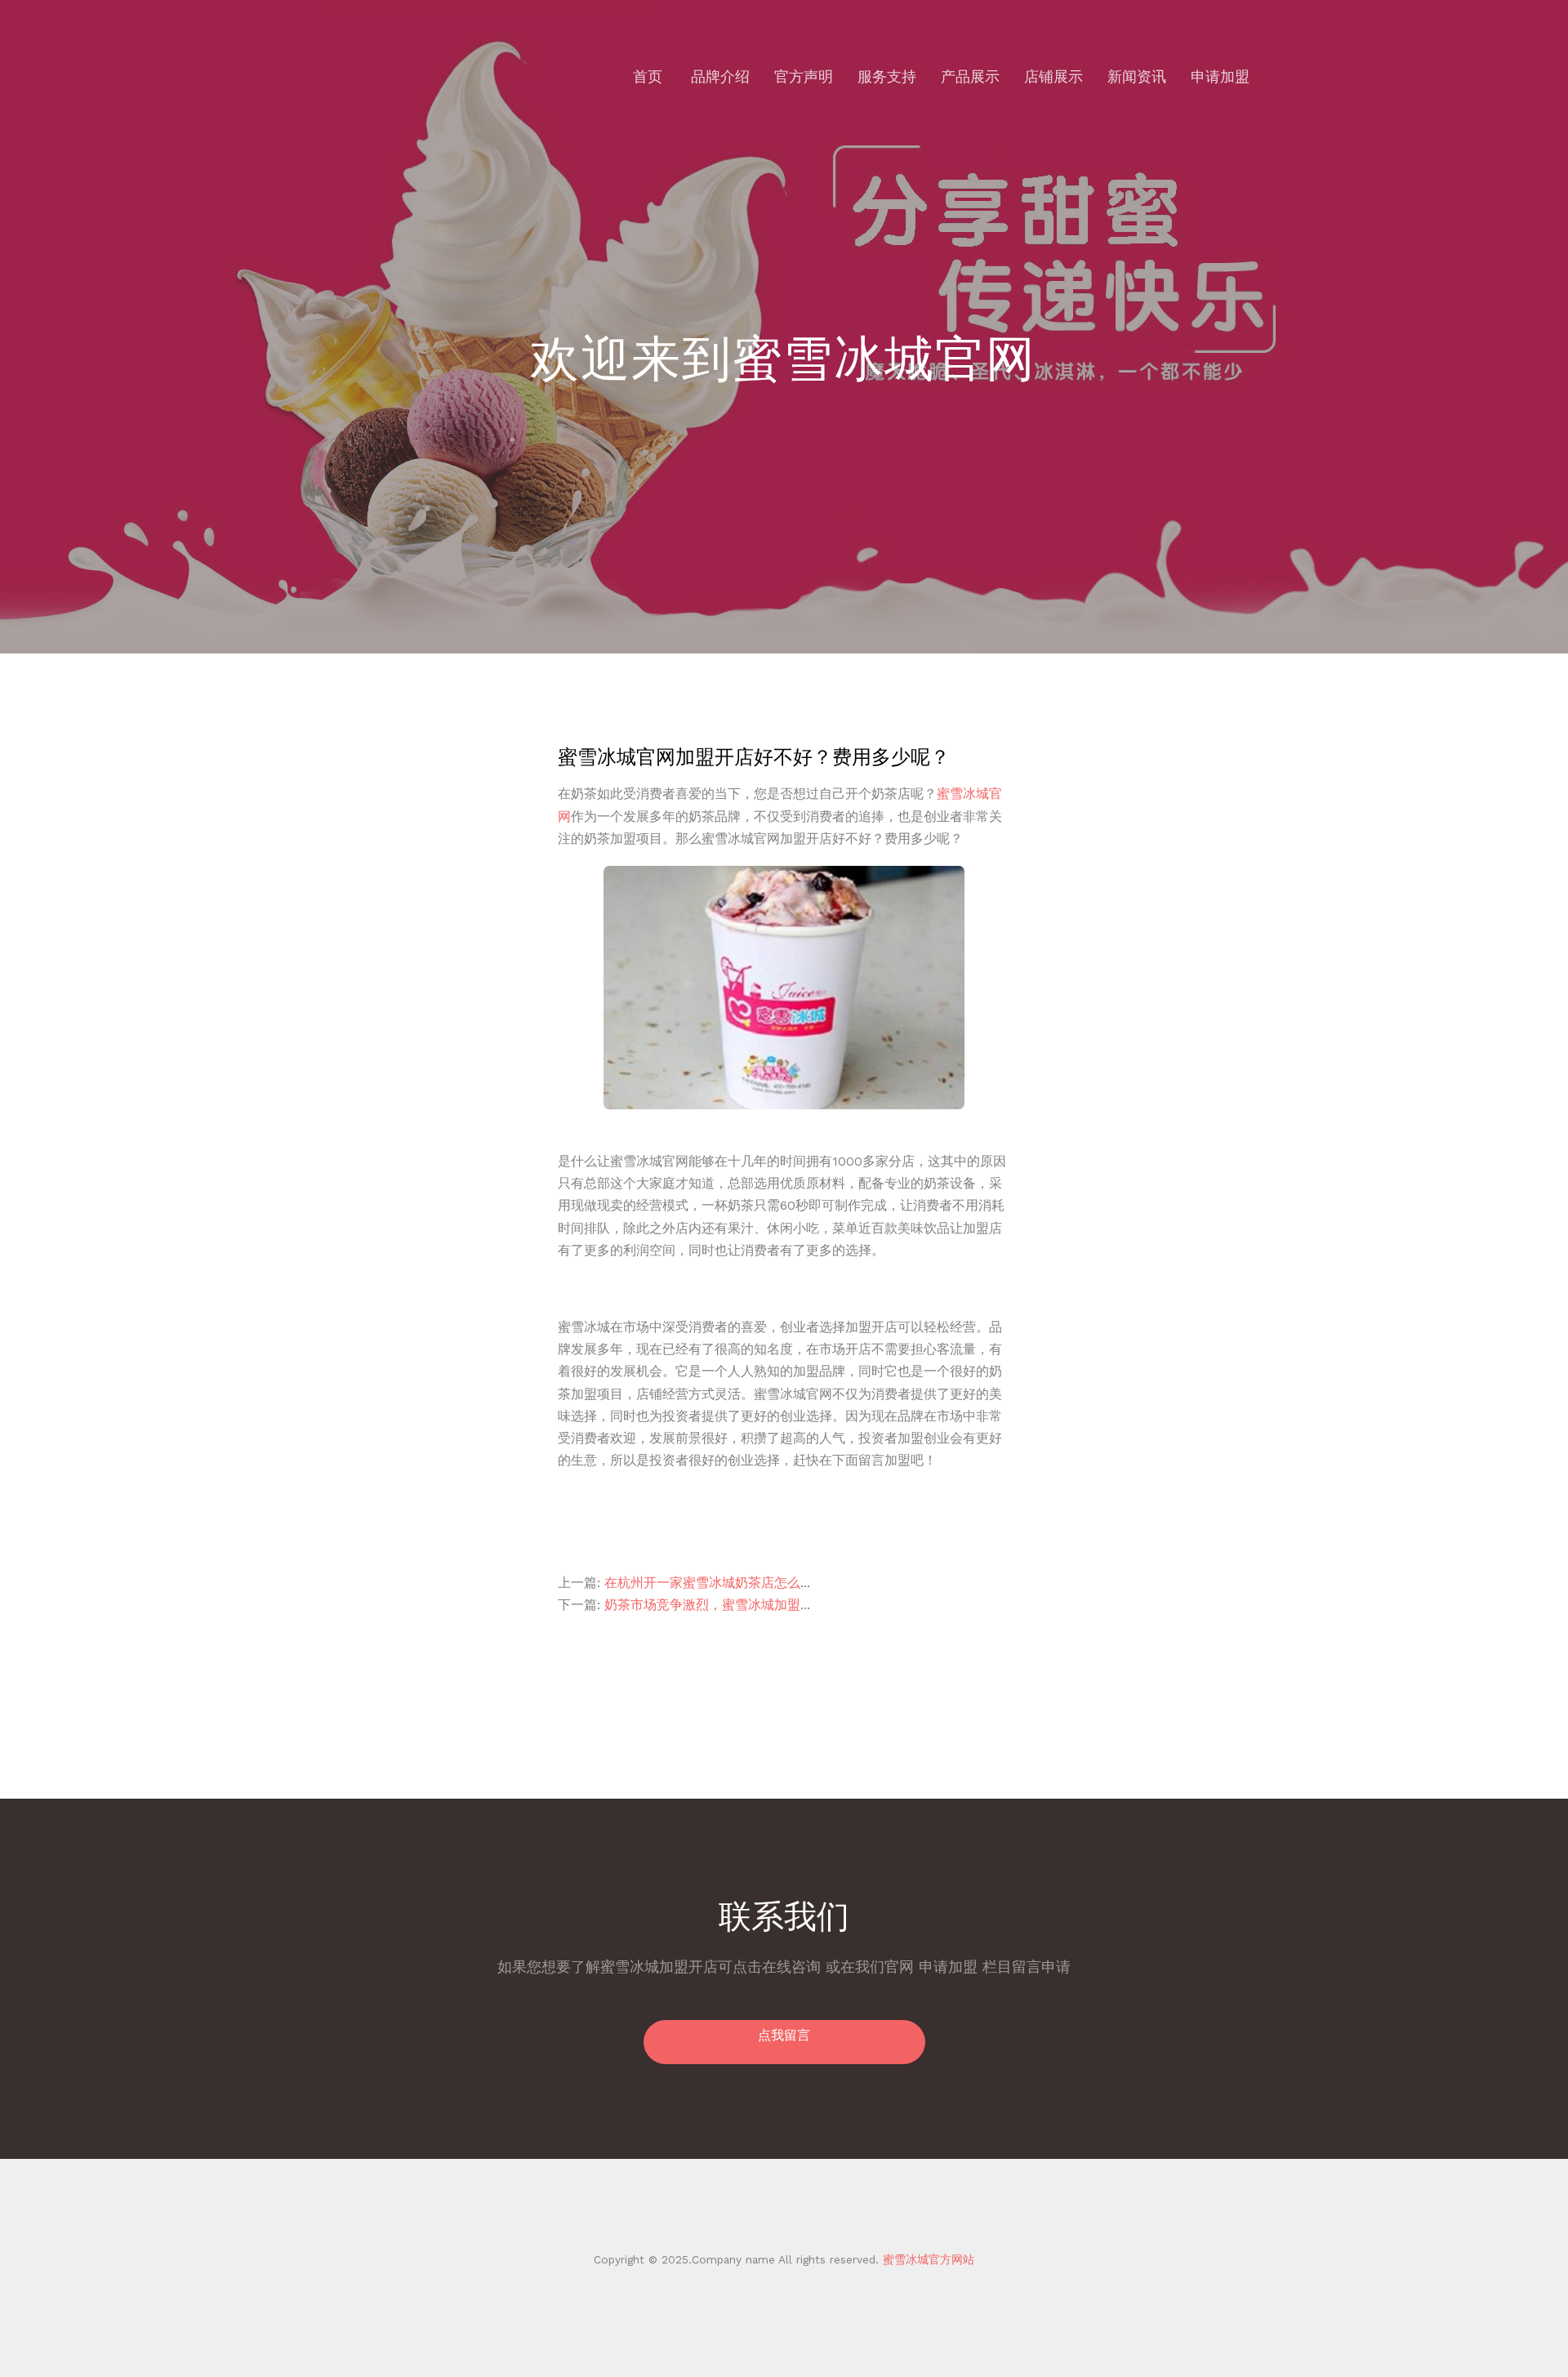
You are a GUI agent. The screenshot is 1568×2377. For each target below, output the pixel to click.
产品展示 (970, 76)
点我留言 (784, 2035)
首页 (648, 76)
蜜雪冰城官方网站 (927, 2259)
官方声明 (804, 76)
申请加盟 (1220, 76)
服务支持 (887, 76)
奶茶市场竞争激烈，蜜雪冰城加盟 (702, 1605)
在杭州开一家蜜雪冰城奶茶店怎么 (702, 1583)
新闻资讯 (1137, 76)
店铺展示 (1053, 76)
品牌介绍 (720, 76)
